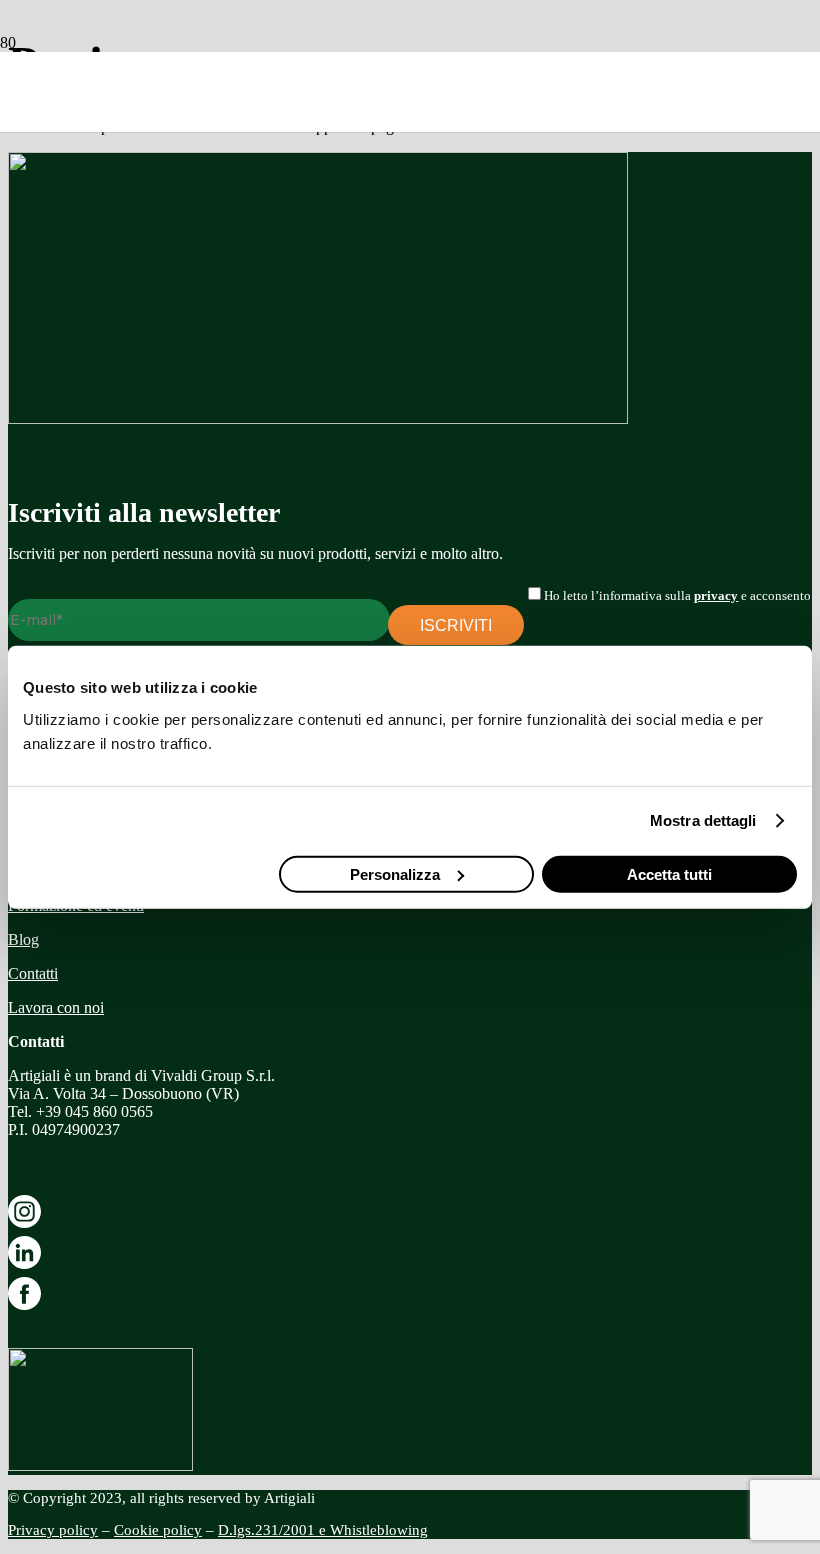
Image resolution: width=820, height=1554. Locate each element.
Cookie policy (158, 1530)
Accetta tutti (669, 873)
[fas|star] (410, 1215)
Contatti (33, 973)
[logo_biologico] (100, 1465)
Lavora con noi (56, 1007)
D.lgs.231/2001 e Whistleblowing (323, 1530)
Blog (23, 939)
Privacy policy (53, 1530)
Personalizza (395, 873)
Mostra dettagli (703, 820)
